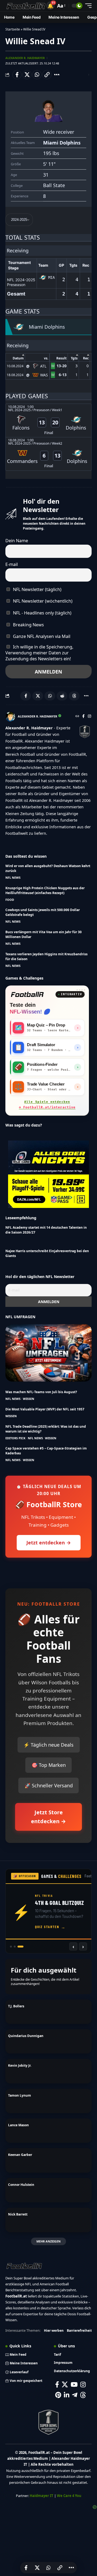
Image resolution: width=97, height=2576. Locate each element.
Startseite (13, 29)
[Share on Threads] (74, 696)
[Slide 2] (19, 1947)
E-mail (12, 564)
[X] (65, 2384)
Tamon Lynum (20, 2095)
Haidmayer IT (41, 2496)
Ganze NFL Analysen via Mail (41, 636)
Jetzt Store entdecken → (48, 1817)
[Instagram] (89, 717)
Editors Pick (15, 1438)
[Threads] (83, 2395)
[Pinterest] (58, 2395)
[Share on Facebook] (17, 75)
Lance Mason (18, 2125)
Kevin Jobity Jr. (20, 2065)
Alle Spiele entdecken (47, 1105)
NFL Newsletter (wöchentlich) (42, 601)
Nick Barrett (18, 2214)
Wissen (29, 1399)
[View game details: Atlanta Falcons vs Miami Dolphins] (48, 420)
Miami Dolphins (62, 143)
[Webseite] (77, 717)
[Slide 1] (13, 1947)
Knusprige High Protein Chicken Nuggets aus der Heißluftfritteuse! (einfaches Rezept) (45, 890)
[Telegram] (75, 2395)
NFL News (13, 877)
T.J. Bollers (16, 2006)
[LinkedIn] (67, 2395)
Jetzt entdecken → (49, 1543)
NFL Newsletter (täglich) (37, 589)
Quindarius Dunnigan (26, 2036)
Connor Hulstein (21, 2185)
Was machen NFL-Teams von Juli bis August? (41, 1392)
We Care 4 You (69, 2496)
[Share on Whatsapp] (37, 75)
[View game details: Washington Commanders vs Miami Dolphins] (48, 454)
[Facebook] (83, 717)
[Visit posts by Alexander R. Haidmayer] (10, 717)
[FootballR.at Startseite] (27, 994)
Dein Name (17, 541)
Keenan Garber (20, 2155)
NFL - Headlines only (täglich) (42, 613)
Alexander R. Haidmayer (25, 58)
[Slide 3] (22, 1947)
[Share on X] (27, 75)
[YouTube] (74, 2384)
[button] (50, 6)
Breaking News (28, 625)
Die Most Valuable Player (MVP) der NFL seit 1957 (45, 1409)
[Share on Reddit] (62, 696)
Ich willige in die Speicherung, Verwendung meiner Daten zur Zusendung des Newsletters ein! (39, 653)
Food (10, 900)
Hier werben (54, 2331)
